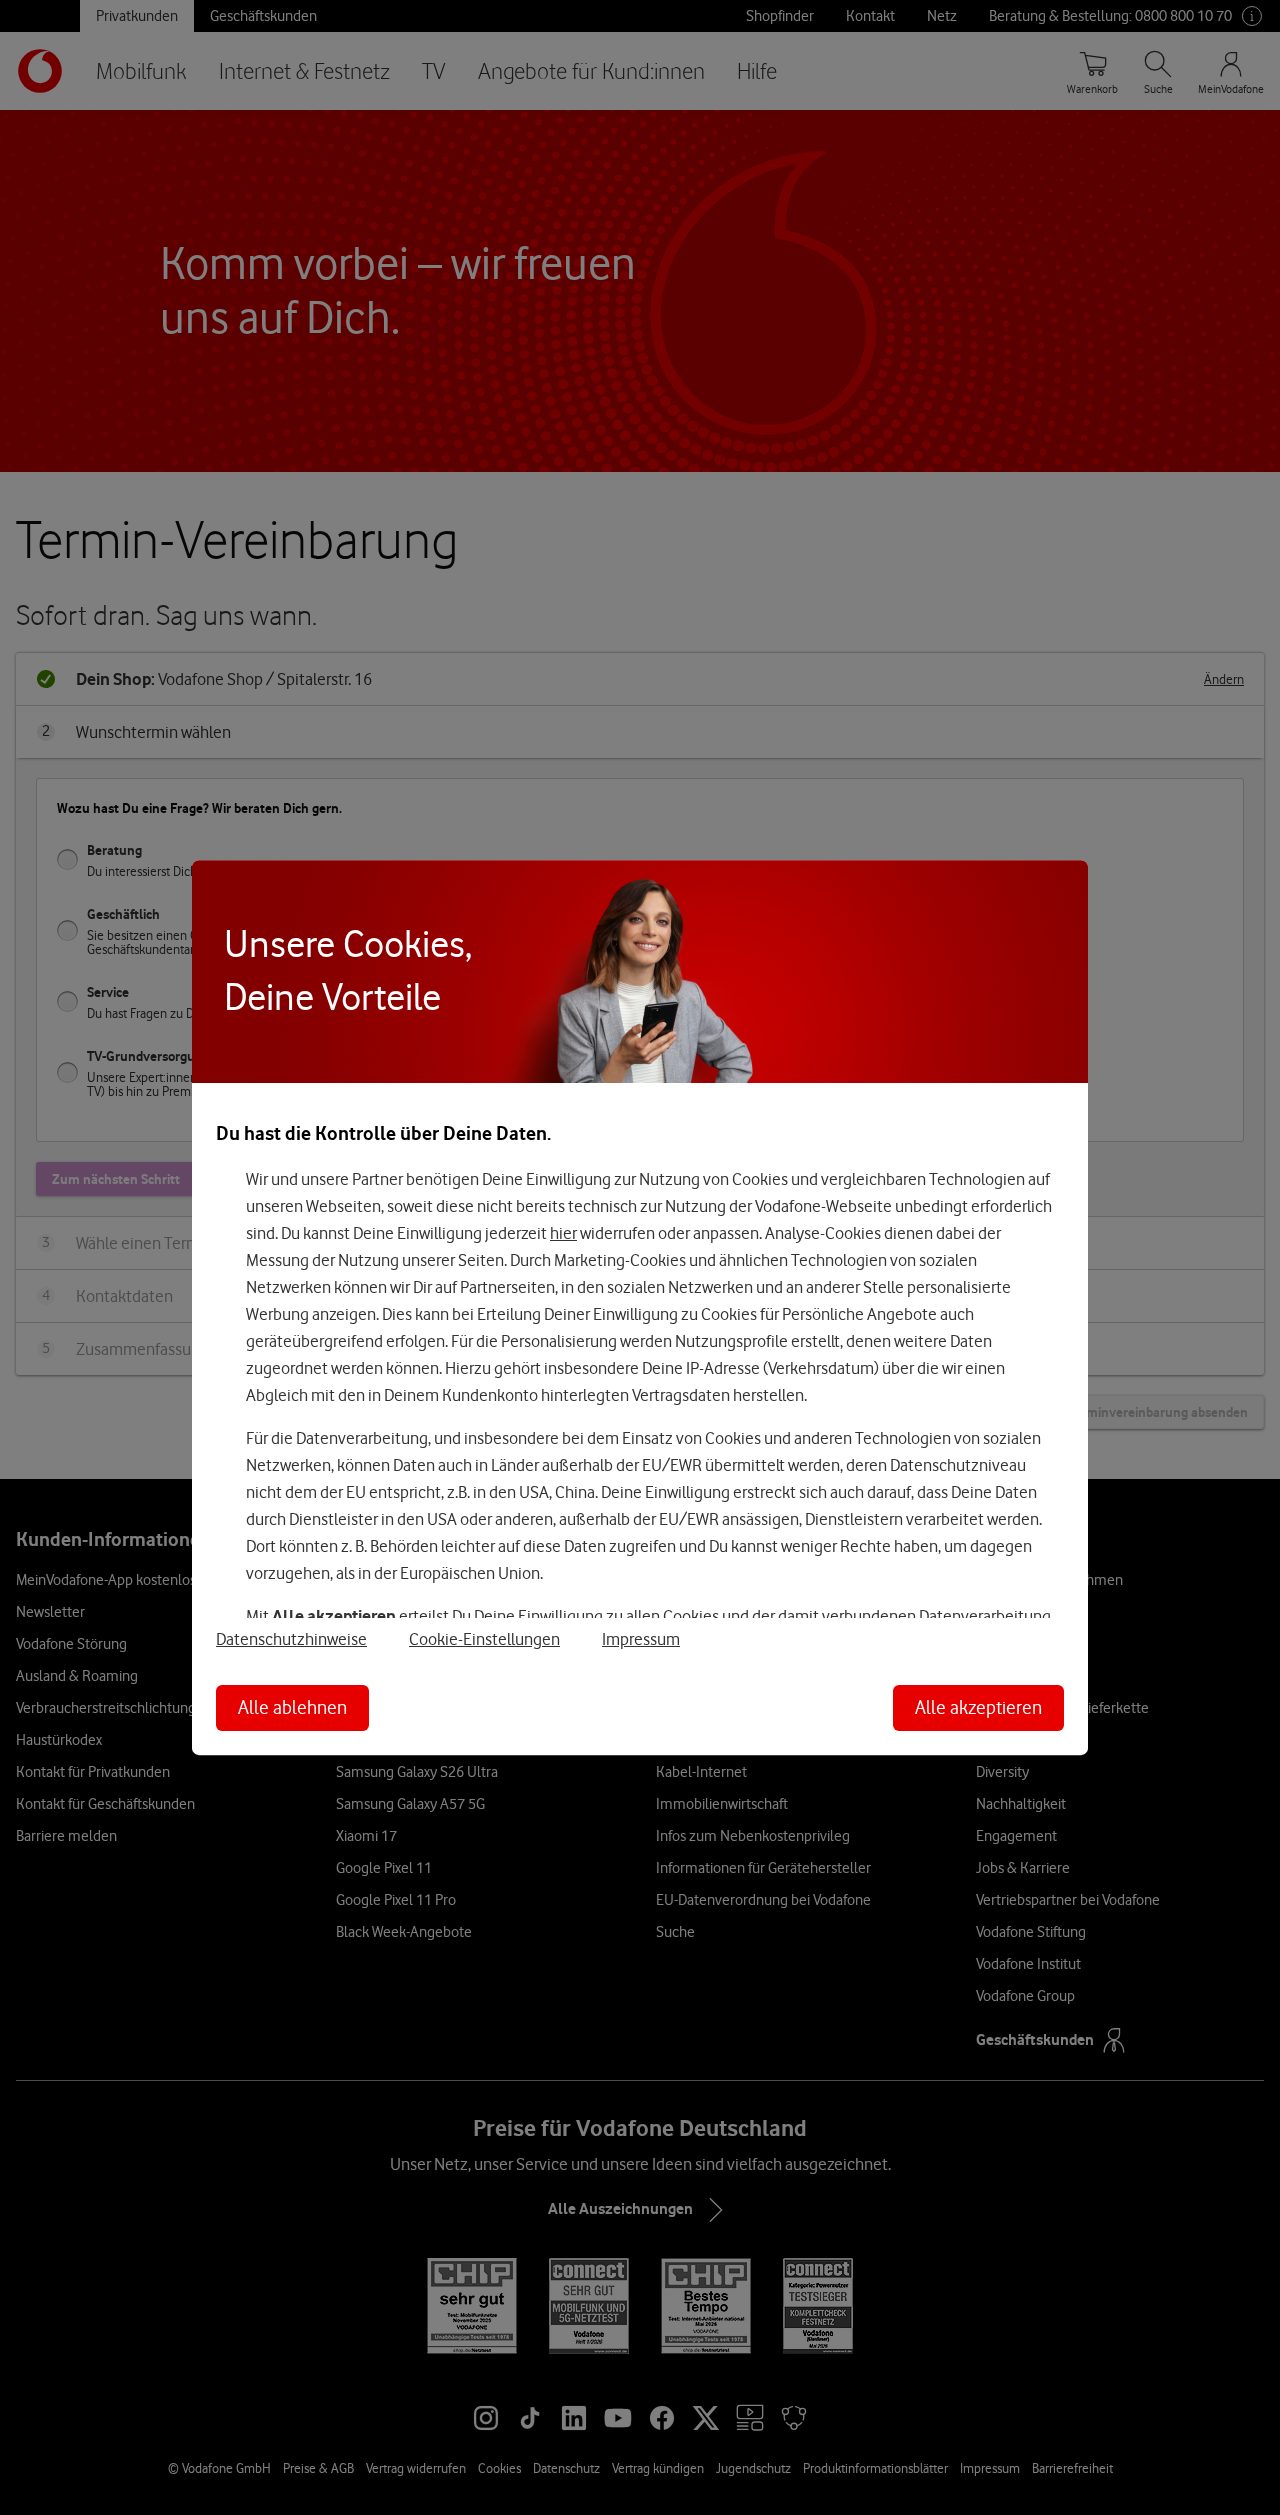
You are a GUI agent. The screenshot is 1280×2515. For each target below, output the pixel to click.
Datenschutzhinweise (291, 1640)
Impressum (641, 1640)
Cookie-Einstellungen (484, 1640)
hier (563, 1233)
